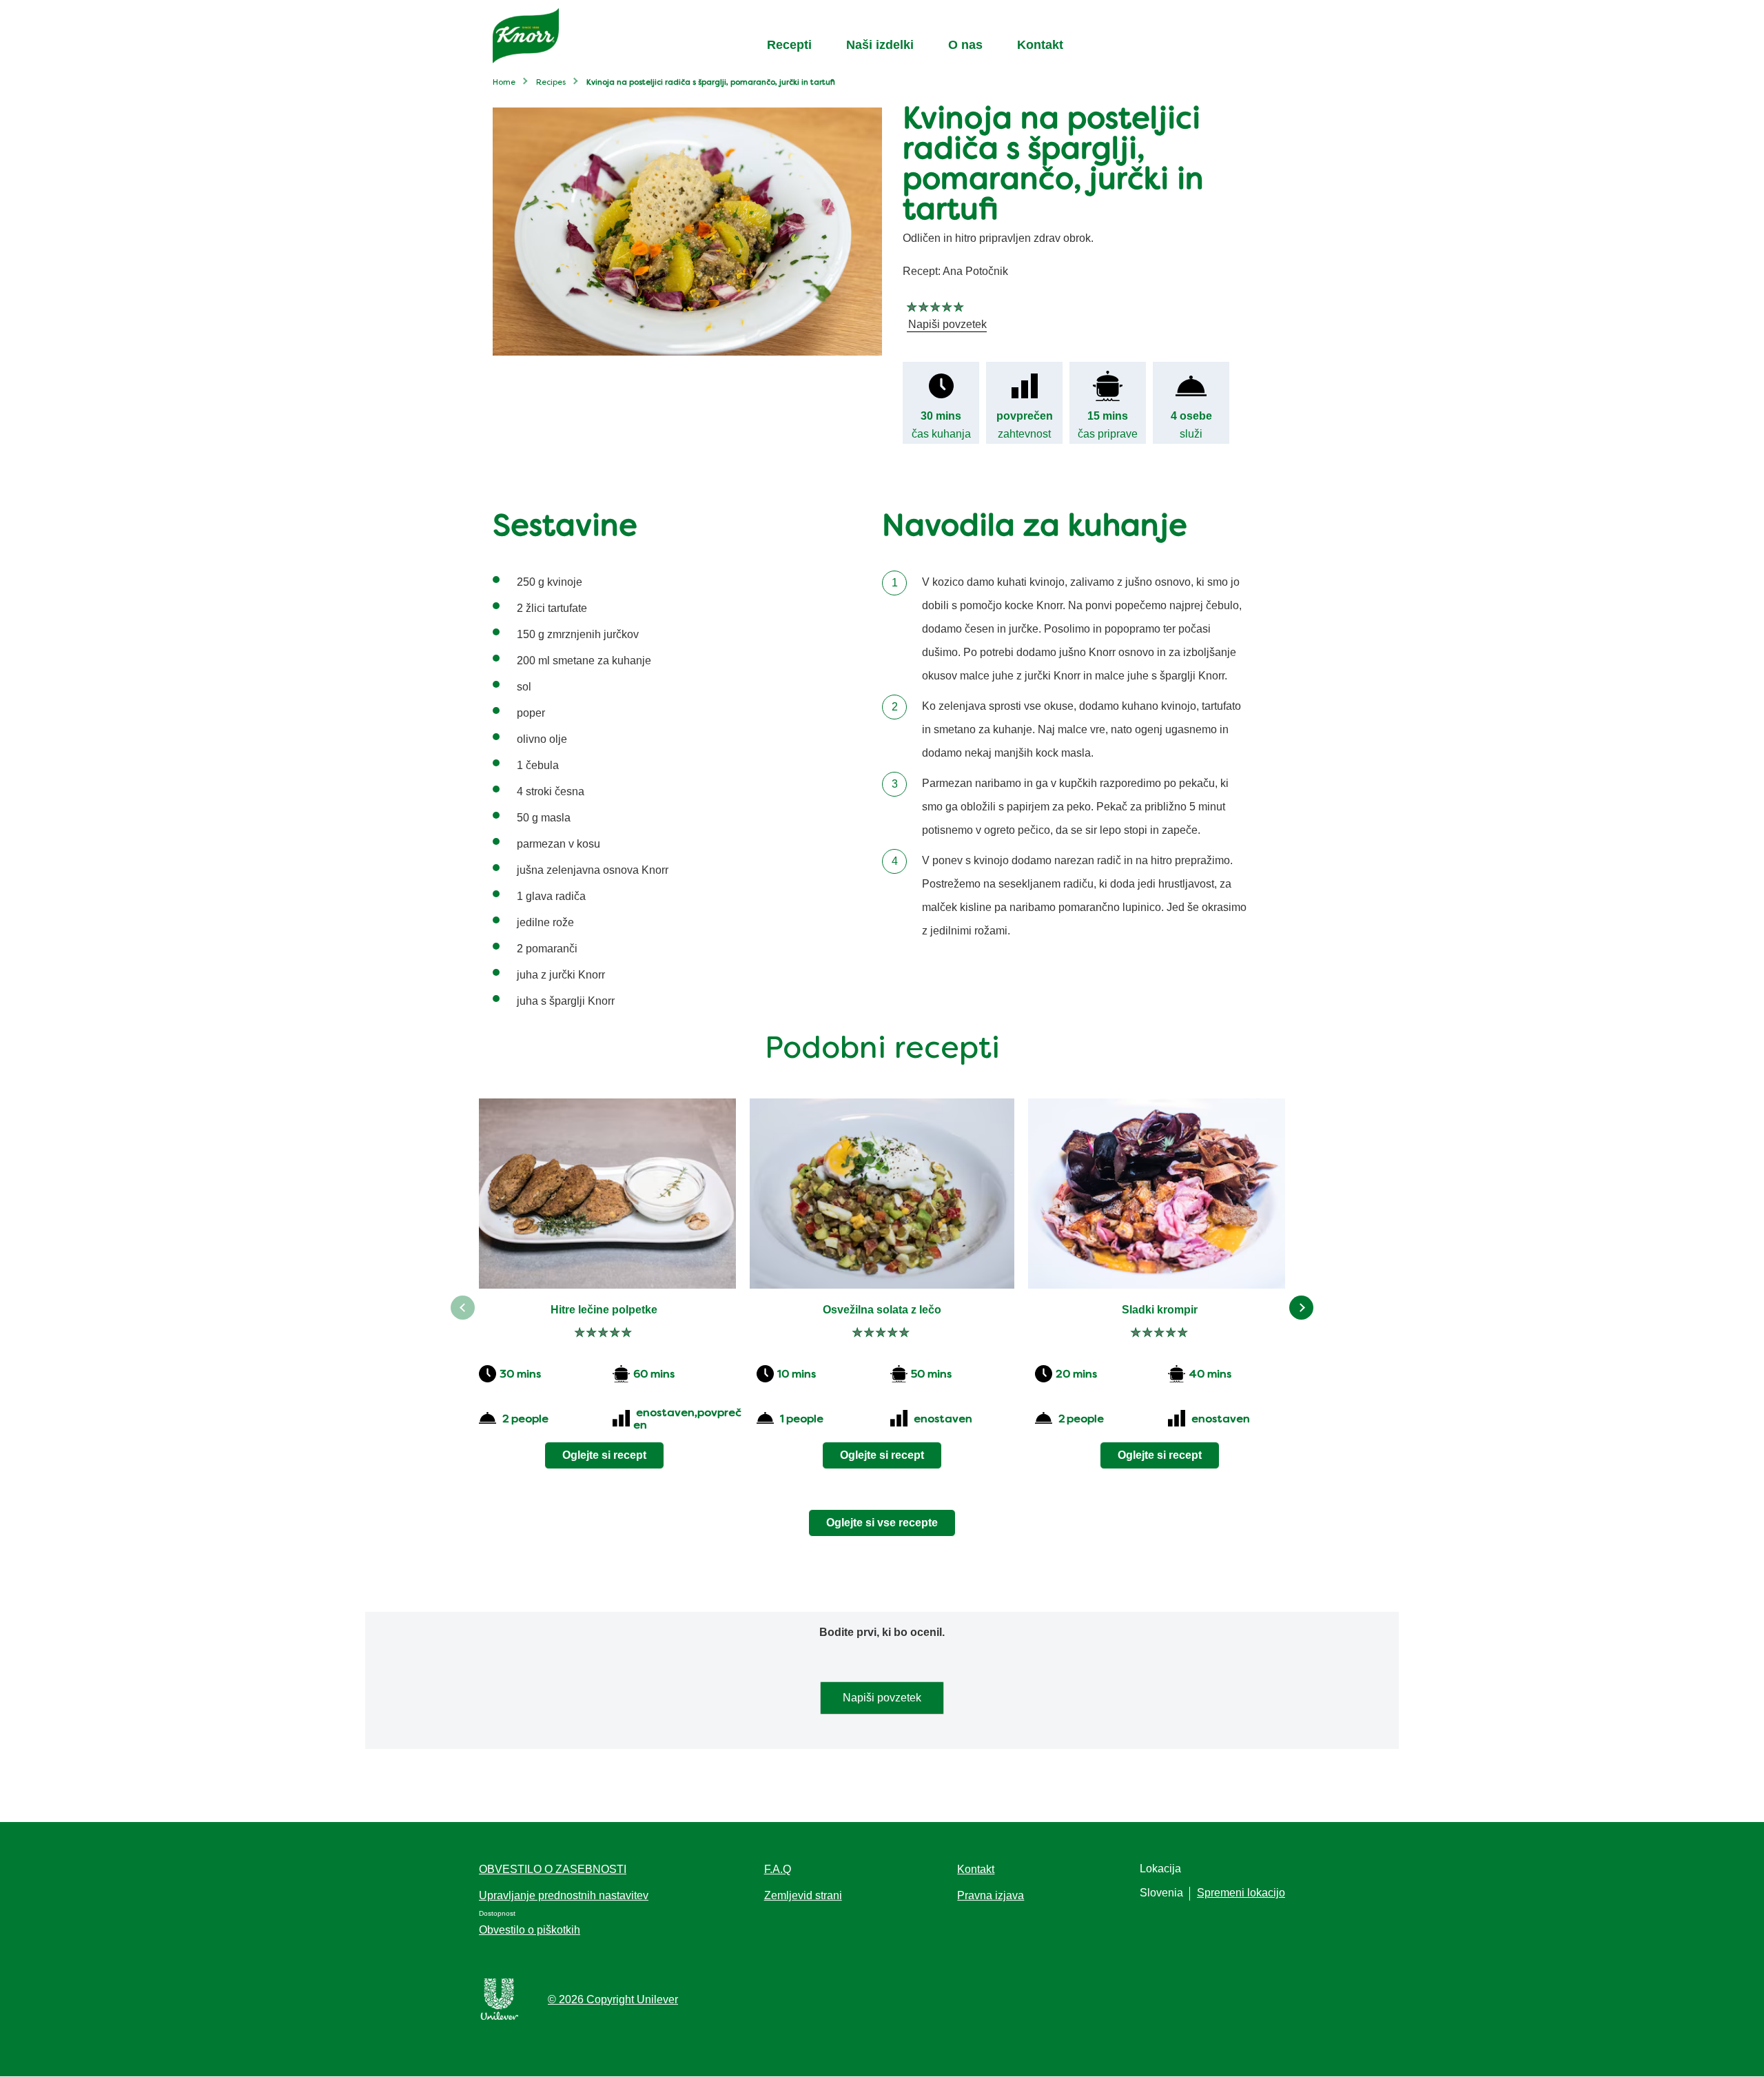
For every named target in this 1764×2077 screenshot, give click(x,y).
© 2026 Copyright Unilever (613, 1999)
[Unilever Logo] (500, 2017)
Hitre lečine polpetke (604, 1310)
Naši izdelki (880, 45)
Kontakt (1040, 45)
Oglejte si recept (604, 1455)
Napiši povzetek (882, 1698)
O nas (965, 45)
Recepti (789, 45)
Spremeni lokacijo (1241, 1893)
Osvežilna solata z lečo (882, 1310)
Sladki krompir (1160, 1310)
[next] (1301, 1308)
